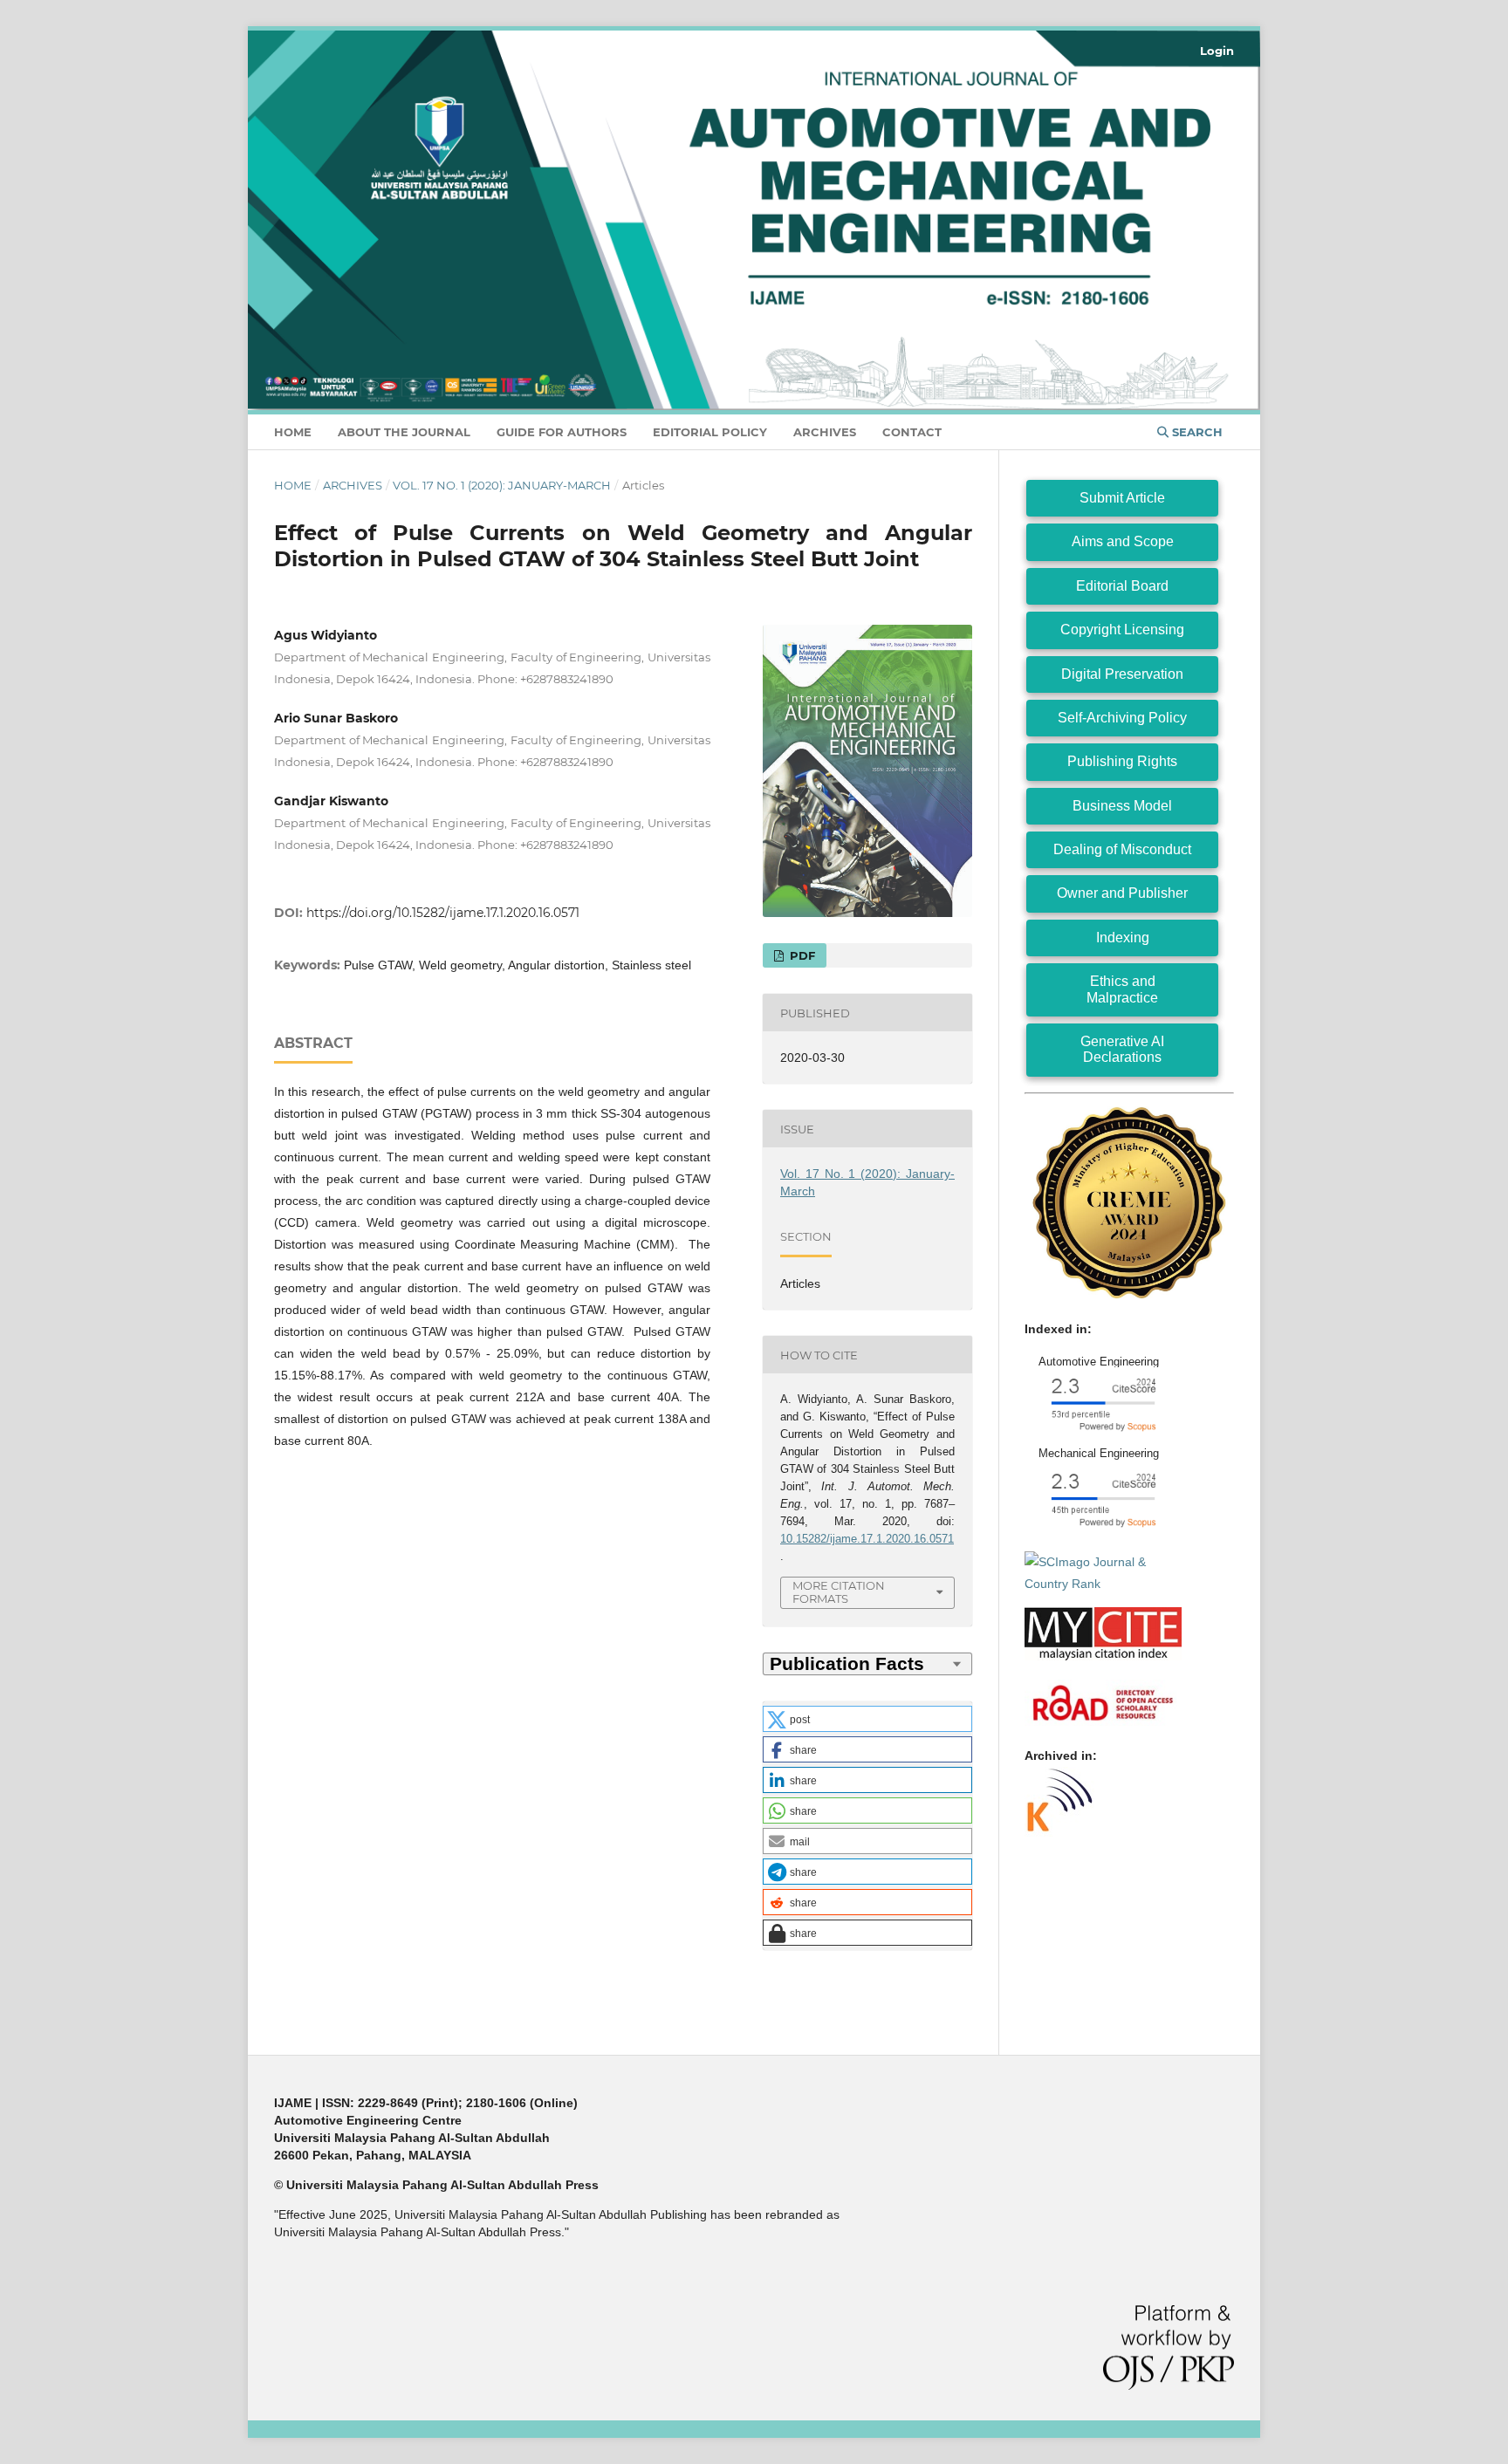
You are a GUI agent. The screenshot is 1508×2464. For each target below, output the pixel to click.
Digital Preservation (1122, 674)
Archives (825, 432)
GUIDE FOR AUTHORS (562, 432)
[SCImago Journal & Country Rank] (1103, 1584)
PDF (801, 955)
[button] (867, 1719)
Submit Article (1122, 498)
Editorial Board (1122, 586)
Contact (912, 432)
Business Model (1122, 806)
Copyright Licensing (1122, 630)
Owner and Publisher (1122, 893)
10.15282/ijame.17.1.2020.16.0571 (867, 1539)
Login (1217, 51)
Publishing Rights (1122, 761)
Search (1196, 432)
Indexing (1123, 938)
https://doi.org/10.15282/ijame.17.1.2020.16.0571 (443, 913)
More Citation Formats (839, 1592)
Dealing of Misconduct (1122, 849)
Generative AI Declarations (1122, 1049)
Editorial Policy (710, 432)
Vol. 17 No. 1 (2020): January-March (502, 485)
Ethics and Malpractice (1122, 989)
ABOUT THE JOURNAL (404, 432)
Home (293, 432)
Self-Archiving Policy (1122, 718)
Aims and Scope (1123, 541)
